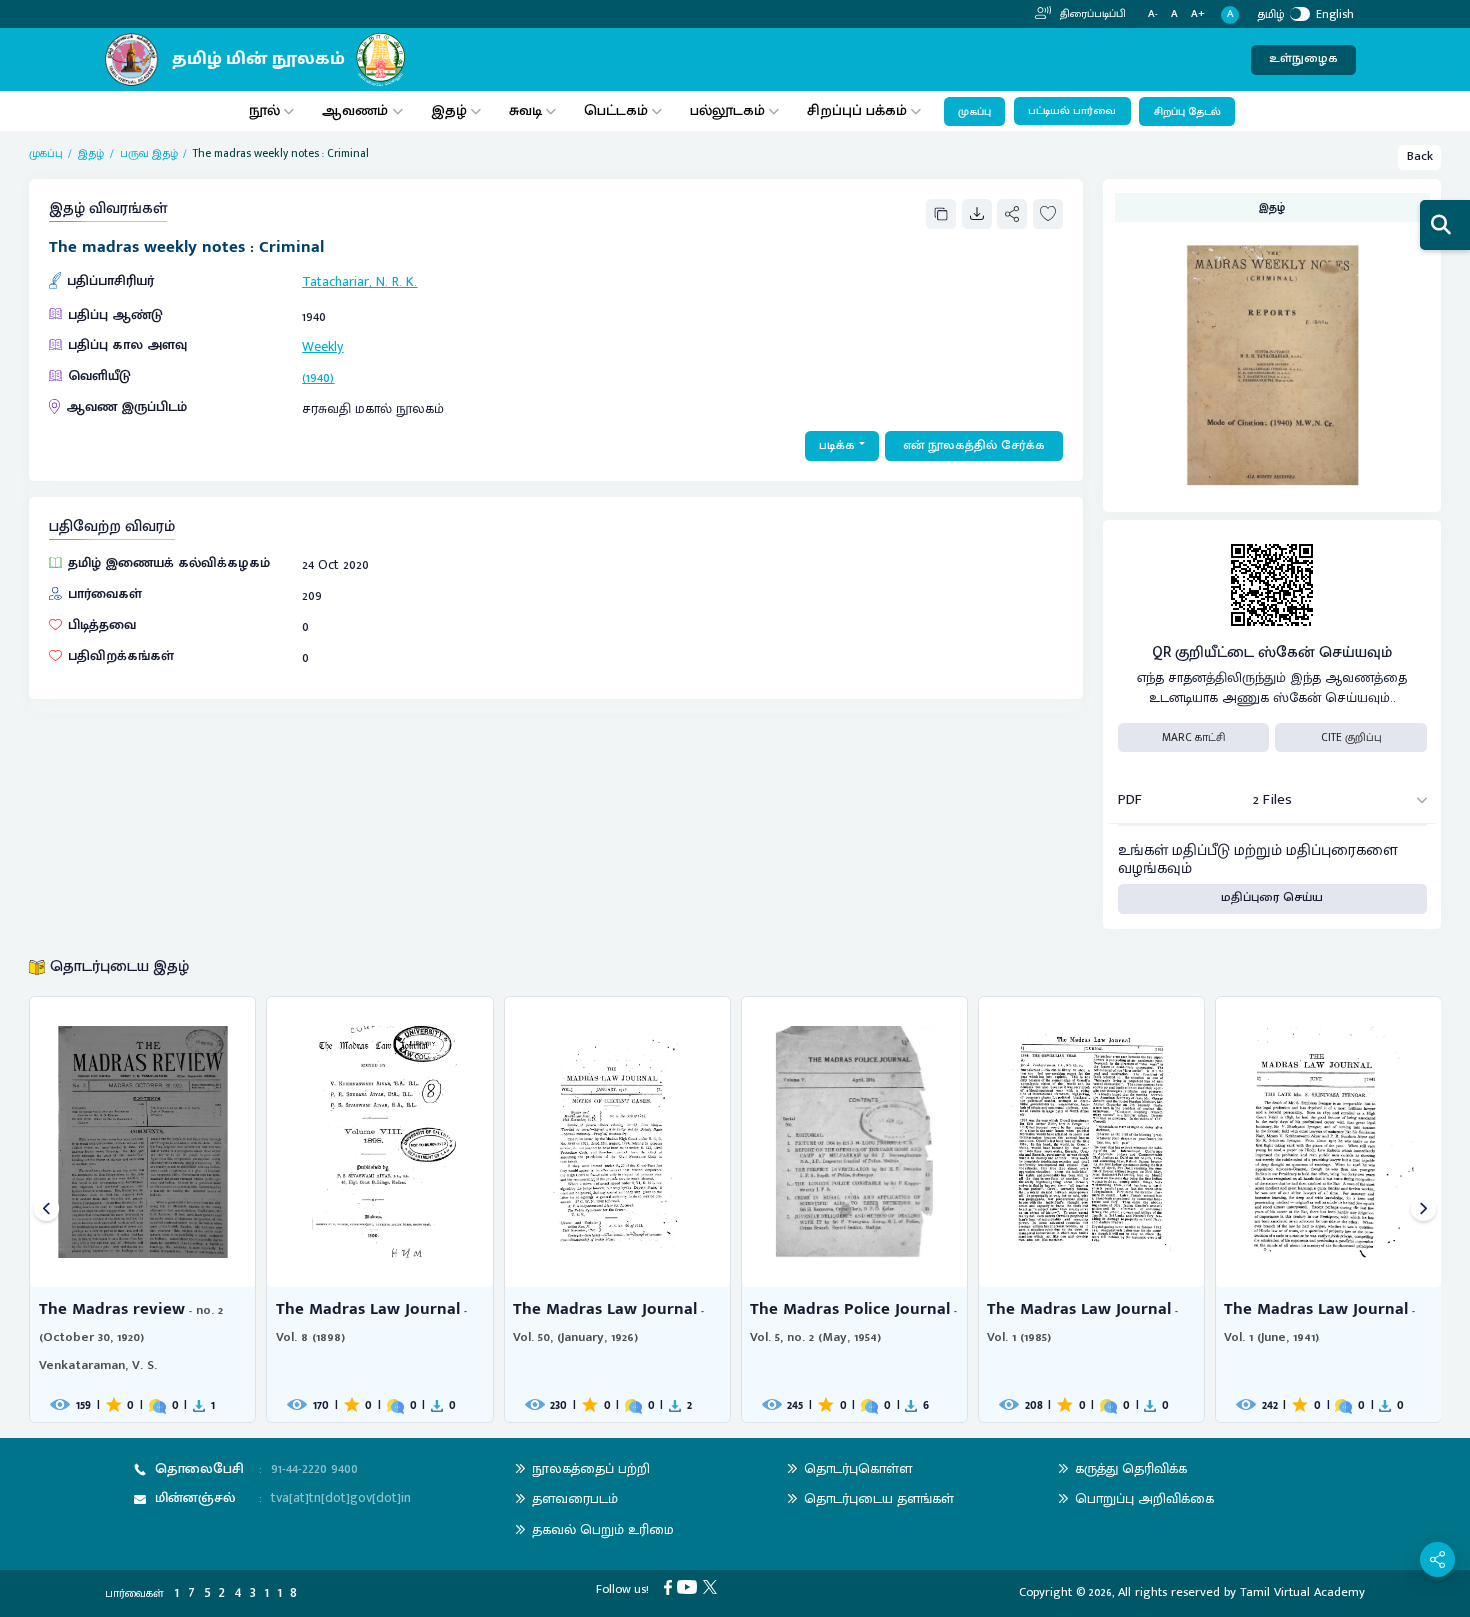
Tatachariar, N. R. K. (359, 281)
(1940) (318, 377)
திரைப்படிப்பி (1091, 14)
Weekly (322, 346)
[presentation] (46, 1209)
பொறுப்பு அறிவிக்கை (1144, 1498)
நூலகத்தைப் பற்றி (591, 1468)
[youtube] (690, 1586)
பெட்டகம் (616, 110)
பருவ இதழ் (149, 153)
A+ (1198, 14)
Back (1420, 156)
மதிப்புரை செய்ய (1272, 897)
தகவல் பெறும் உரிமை (603, 1529)
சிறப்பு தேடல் (1187, 112)
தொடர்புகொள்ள (858, 1468)
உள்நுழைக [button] (1303, 58)
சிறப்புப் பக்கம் (857, 110)
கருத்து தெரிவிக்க (1131, 1468)
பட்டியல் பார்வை (1072, 111)
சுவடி (525, 110)
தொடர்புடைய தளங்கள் (879, 1498)
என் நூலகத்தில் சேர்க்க (974, 445)
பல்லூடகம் (727, 110)
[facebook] (671, 1586)
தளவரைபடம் (575, 1498)
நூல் (264, 110)
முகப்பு (974, 112)
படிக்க (837, 445)
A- (1153, 14)
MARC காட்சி (1193, 737)
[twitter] (713, 1586)
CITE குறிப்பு (1351, 737)
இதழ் (449, 110)
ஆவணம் (357, 110)
